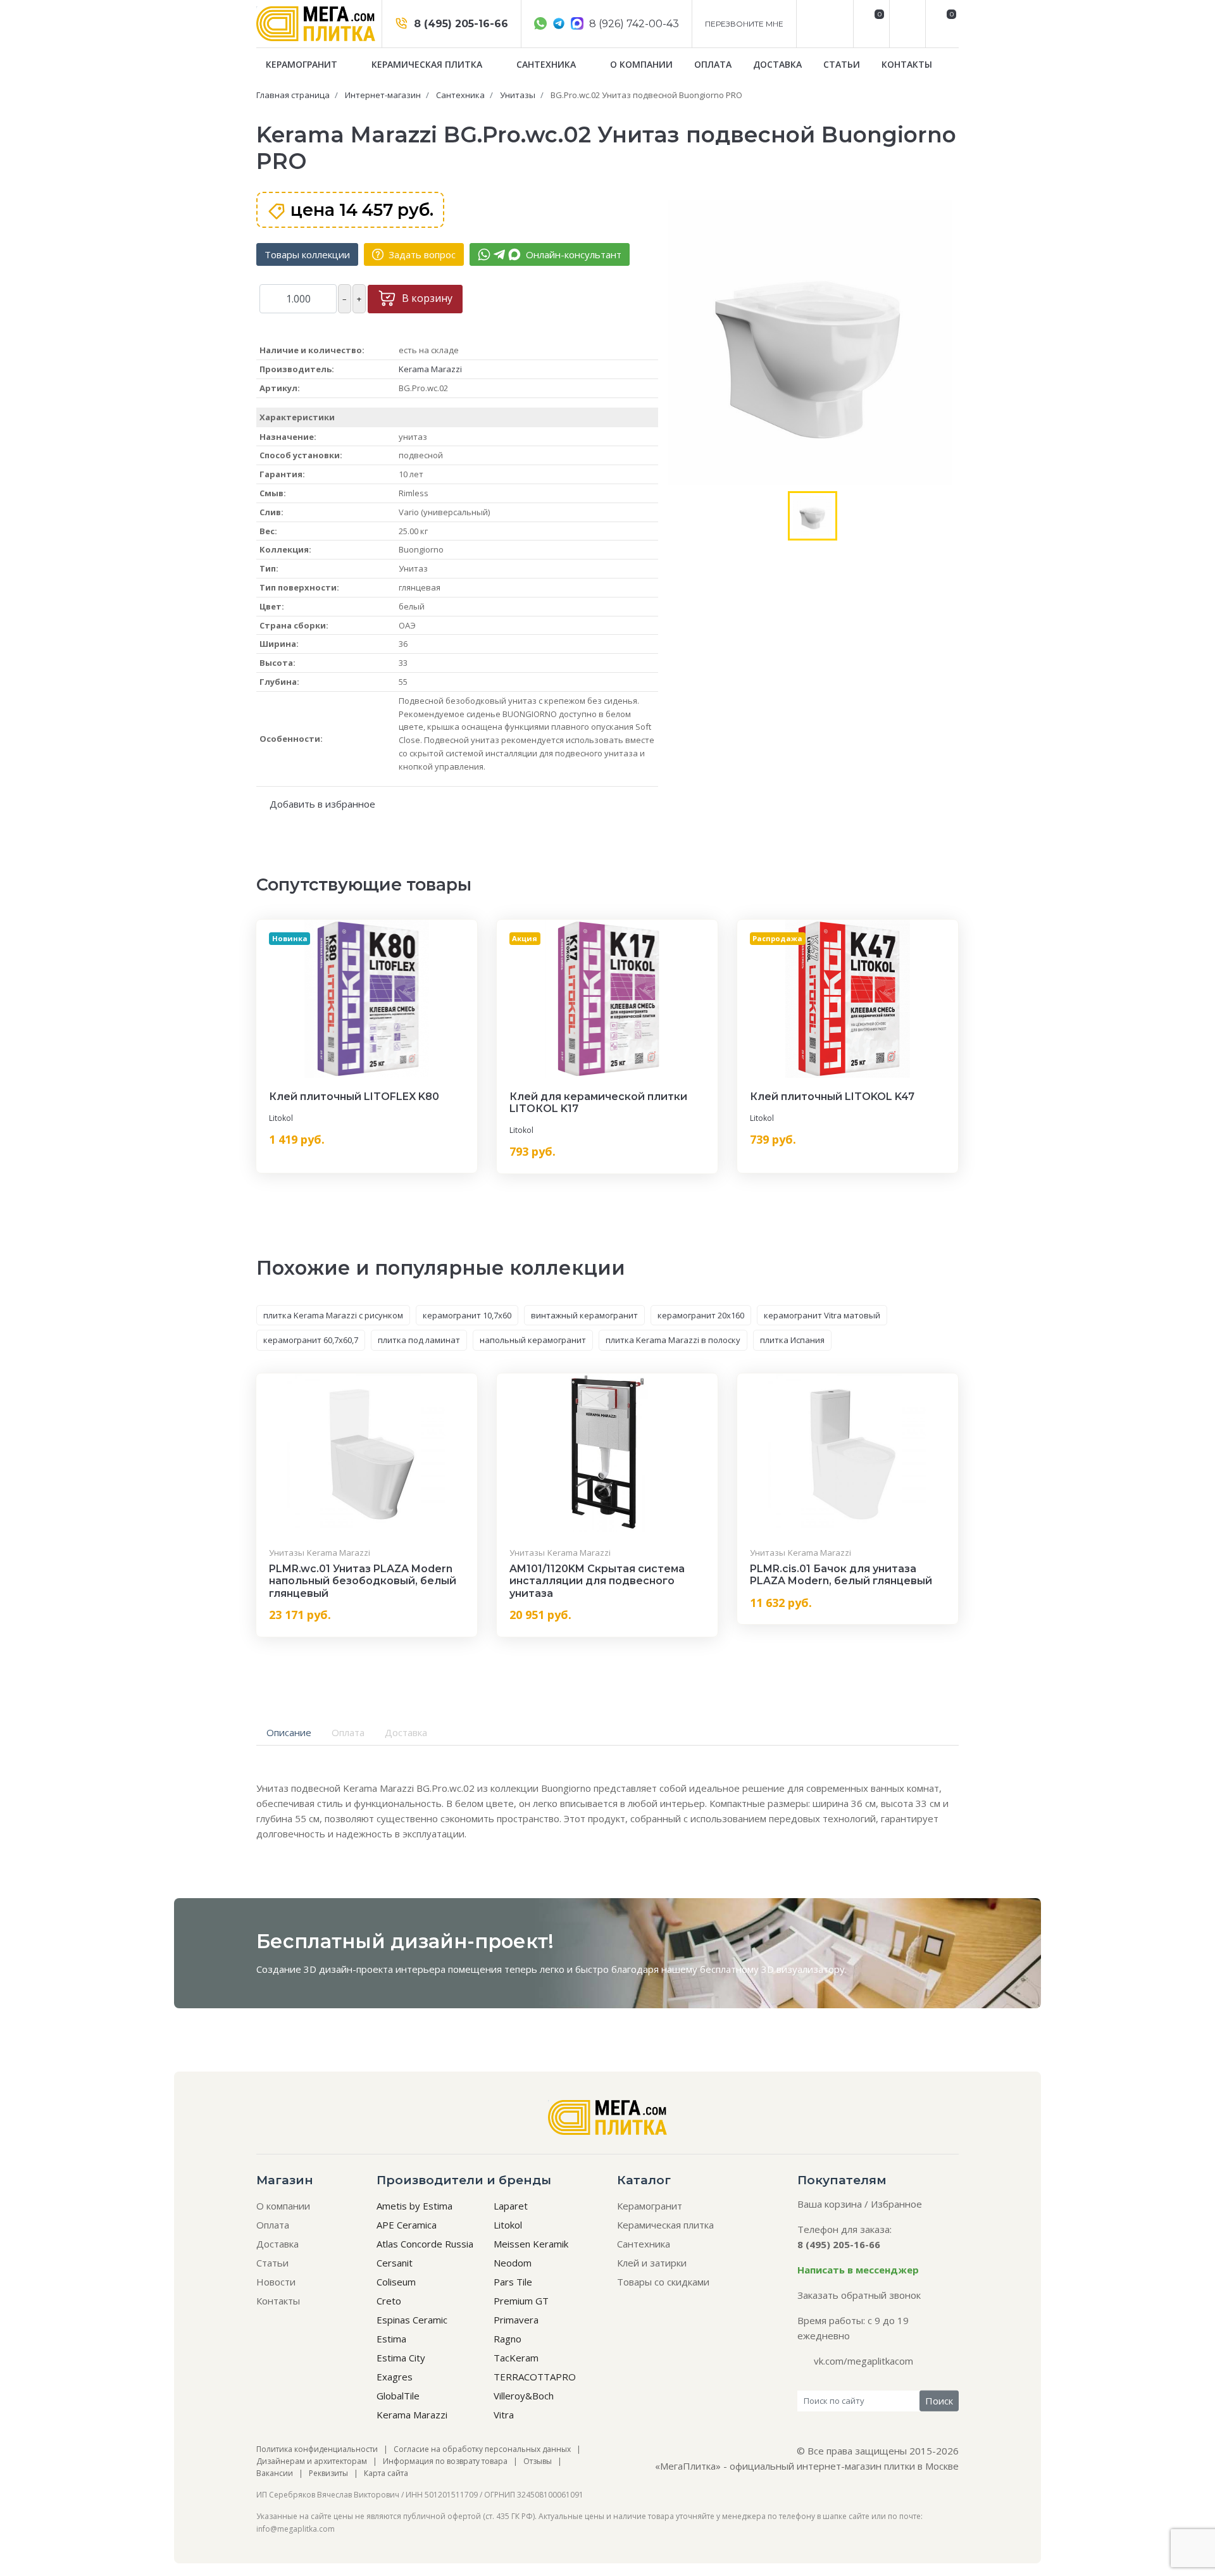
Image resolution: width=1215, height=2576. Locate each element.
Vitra (504, 2415)
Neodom (513, 2263)
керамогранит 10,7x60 (467, 1315)
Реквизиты (328, 2473)
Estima (391, 2339)
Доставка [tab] (406, 1732)
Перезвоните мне (744, 24)
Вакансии (275, 2473)
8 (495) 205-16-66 (459, 24)
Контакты (907, 64)
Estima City (401, 2358)
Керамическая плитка (428, 64)
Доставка (777, 64)
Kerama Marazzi (430, 369)
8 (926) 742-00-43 (633, 24)
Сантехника (547, 64)
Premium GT (521, 2301)
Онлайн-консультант (572, 254)
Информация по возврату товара (445, 2461)
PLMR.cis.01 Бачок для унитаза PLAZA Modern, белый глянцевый (841, 1575)
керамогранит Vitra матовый (822, 1315)
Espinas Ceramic (412, 2320)
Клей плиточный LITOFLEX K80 (354, 1097)
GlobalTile (398, 2396)
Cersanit (395, 2263)
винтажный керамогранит (584, 1315)
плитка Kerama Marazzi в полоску (673, 1340)
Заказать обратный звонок (859, 2295)
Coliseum (396, 2282)
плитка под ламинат (419, 1340)
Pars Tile (513, 2282)
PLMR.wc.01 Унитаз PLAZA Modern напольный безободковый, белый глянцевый (363, 1581)
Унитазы (287, 1553)
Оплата (713, 64)
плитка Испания (792, 1340)
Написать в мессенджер (858, 2270)
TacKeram (516, 2358)
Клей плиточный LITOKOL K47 (832, 1097)
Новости (276, 2282)
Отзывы (538, 2461)
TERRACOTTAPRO (535, 2377)
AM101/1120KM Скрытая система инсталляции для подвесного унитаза (597, 1581)
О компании (641, 64)
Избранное (896, 2204)
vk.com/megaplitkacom (863, 2361)
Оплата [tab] (348, 1732)
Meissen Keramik (531, 2244)
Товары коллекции (307, 254)
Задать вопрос (421, 254)
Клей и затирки (652, 2263)
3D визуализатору (803, 1969)
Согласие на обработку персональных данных (482, 2449)
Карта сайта (386, 2473)
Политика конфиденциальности (317, 2449)
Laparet (511, 2206)
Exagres (395, 2377)
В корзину (426, 298)
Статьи (842, 64)
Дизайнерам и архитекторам (312, 2461)
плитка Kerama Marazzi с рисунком (333, 1315)
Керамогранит (303, 64)
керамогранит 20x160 (701, 1315)
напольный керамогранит (533, 1340)
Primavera (516, 2320)
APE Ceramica (407, 2225)
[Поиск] (906, 24)
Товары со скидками (663, 2282)
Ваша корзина (830, 2204)
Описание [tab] (289, 1732)
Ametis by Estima (414, 2206)
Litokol (281, 1118)
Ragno (508, 2339)
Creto (389, 2301)
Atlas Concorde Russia (425, 2244)
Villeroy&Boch (524, 2396)
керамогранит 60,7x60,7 (311, 1340)
